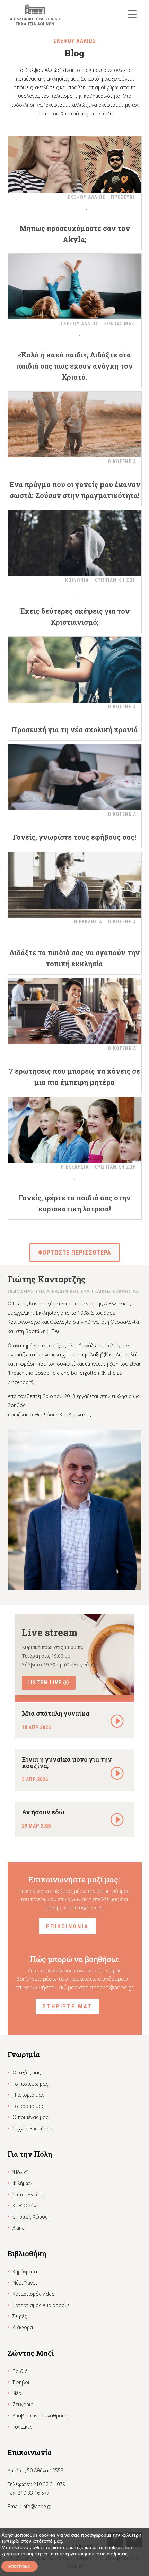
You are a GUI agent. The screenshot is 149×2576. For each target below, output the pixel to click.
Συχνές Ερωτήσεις (33, 2128)
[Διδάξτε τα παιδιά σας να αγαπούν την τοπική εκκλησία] (75, 885)
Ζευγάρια (23, 2404)
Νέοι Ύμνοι (25, 2283)
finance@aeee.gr (112, 1987)
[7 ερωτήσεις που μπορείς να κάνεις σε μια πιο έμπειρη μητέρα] (75, 1011)
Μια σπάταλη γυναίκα (56, 1713)
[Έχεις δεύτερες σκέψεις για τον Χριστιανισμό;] (75, 543)
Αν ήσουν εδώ (43, 1812)
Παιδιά (20, 2371)
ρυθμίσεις (117, 2554)
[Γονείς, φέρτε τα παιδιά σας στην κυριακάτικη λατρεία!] (75, 1130)
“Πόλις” (20, 2172)
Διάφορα (23, 2327)
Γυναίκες (22, 2427)
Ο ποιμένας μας (30, 2117)
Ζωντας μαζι (120, 324)
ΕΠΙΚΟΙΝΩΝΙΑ (67, 1926)
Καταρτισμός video (34, 2294)
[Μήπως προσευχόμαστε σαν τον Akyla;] (75, 160)
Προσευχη (124, 197)
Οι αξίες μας (27, 2072)
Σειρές (20, 2316)
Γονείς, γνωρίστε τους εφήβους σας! (74, 837)
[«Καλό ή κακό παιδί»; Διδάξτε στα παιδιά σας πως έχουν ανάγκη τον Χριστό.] (75, 287)
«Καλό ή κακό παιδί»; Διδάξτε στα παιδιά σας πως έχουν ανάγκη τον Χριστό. (75, 366)
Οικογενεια (122, 462)
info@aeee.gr (88, 1908)
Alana (19, 2228)
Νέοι (18, 2393)
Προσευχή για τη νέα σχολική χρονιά (75, 729)
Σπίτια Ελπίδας (29, 2194)
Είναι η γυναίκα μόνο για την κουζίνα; (67, 1763)
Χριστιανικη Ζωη (115, 580)
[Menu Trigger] (132, 14)
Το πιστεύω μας (30, 2084)
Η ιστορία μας (28, 2095)
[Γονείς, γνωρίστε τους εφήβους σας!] (75, 777)
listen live (45, 1682)
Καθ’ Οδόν (24, 2206)
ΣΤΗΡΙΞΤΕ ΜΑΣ (67, 2006)
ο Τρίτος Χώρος (30, 2217)
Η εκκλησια (88, 922)
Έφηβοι (21, 2382)
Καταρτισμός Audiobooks (41, 2305)
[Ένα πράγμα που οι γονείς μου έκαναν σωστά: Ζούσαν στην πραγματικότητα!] (75, 425)
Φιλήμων (22, 2183)
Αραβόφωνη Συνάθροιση (41, 2415)
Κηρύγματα (25, 2272)
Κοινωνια (77, 580)
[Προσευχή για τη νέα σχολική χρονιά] (75, 670)
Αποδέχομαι (20, 2566)
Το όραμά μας (28, 2106)
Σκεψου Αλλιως (86, 197)
